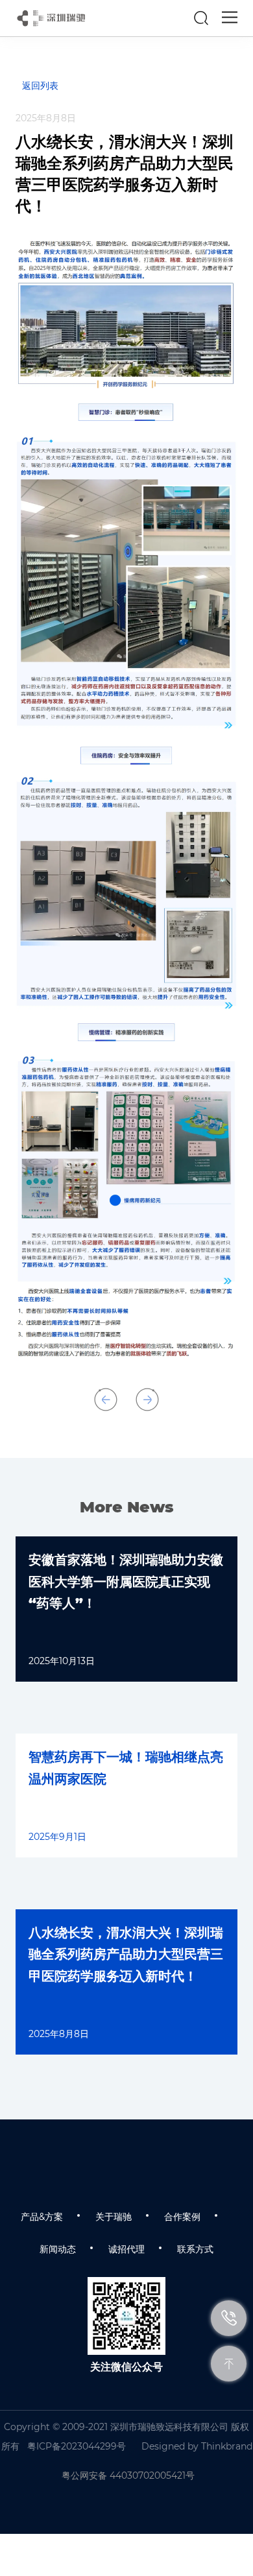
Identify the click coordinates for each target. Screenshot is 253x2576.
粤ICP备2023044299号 (77, 2446)
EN (171, 18)
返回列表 (40, 86)
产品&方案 (42, 2217)
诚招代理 (126, 2249)
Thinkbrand (227, 2446)
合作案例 (182, 2217)
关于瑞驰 (114, 2217)
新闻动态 (58, 2249)
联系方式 (195, 2249)
